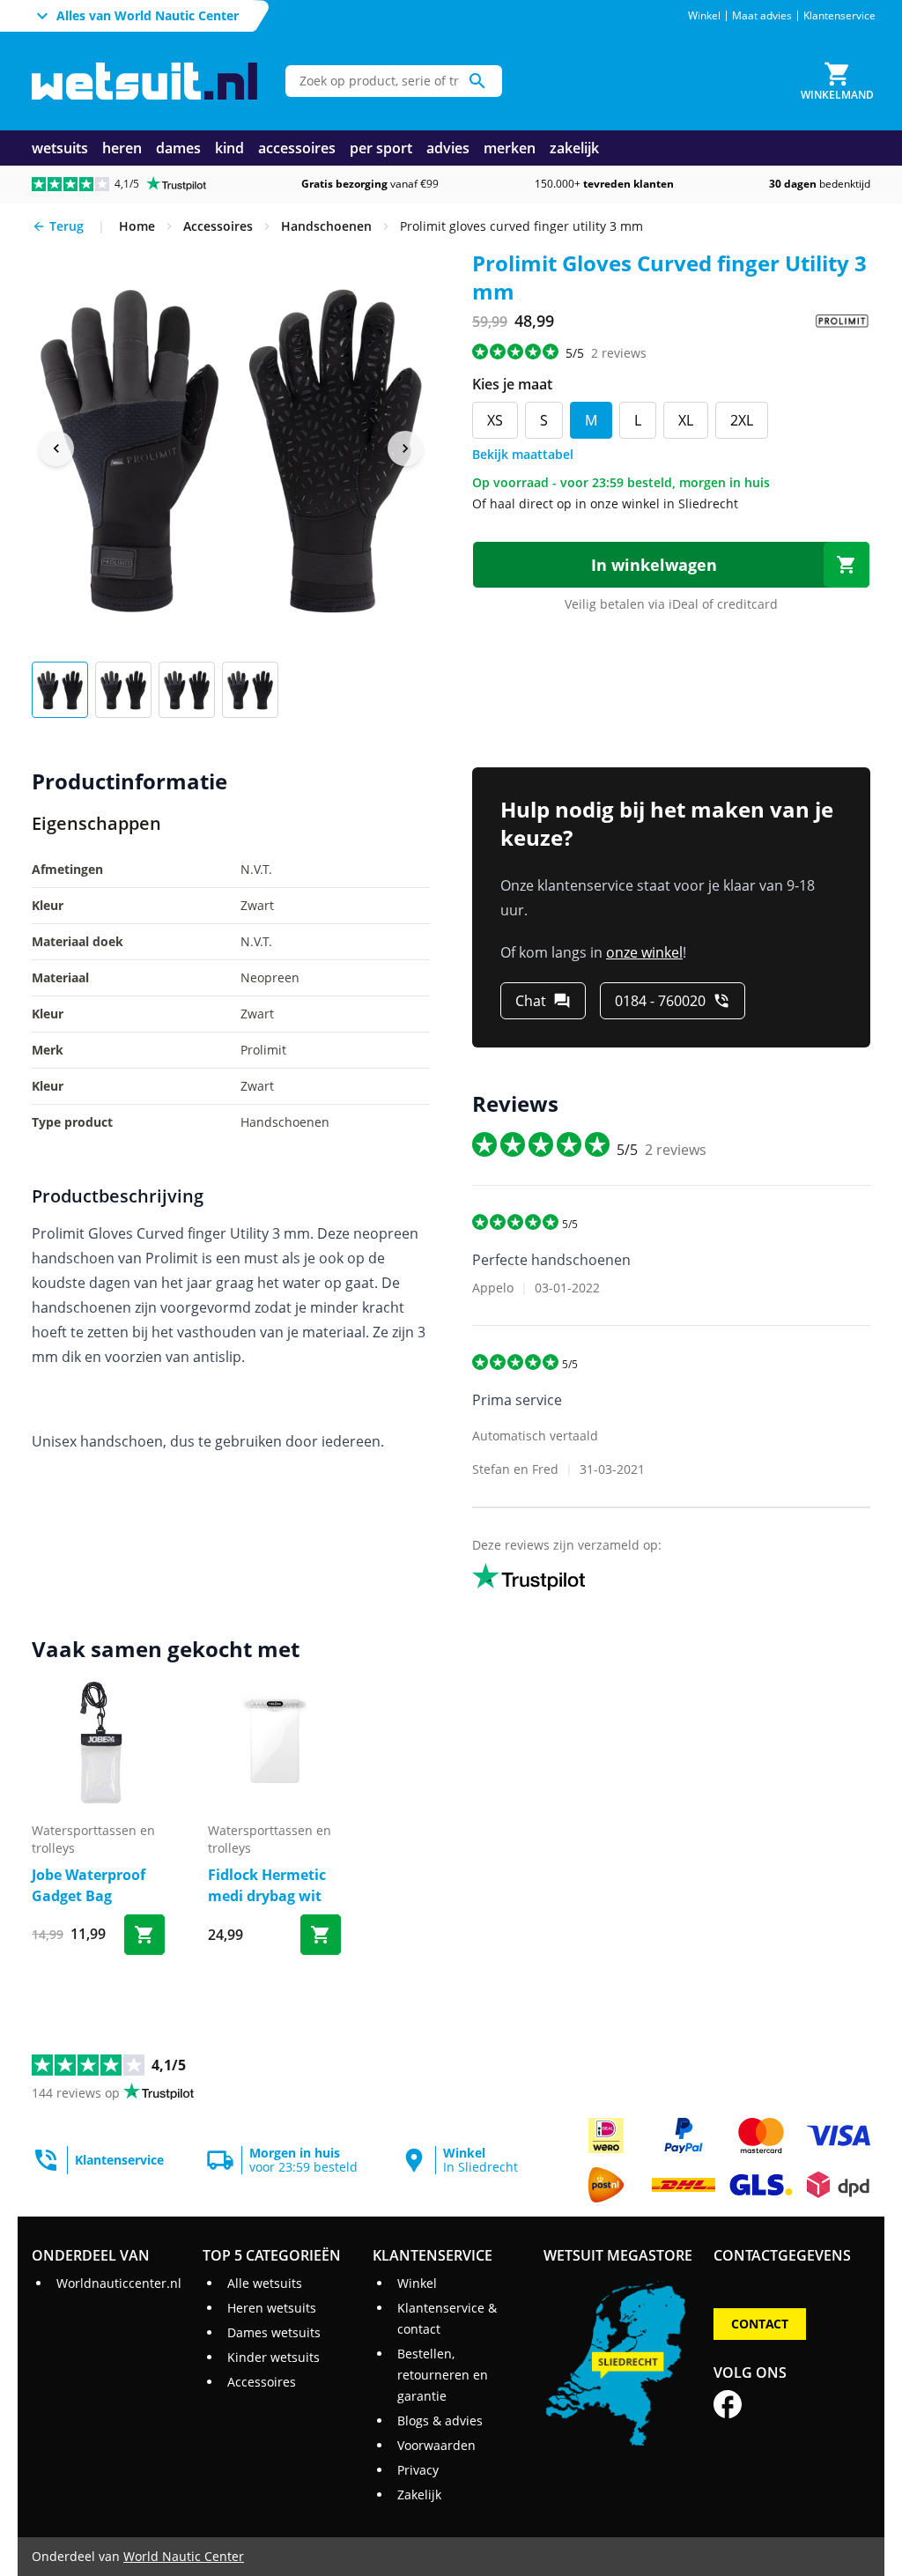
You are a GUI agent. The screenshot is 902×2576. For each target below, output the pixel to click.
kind (229, 148)
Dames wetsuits (274, 2332)
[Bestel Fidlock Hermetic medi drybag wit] (321, 1935)
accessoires (297, 148)
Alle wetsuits (265, 2283)
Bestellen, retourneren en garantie (443, 2375)
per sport (381, 148)
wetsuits (60, 148)
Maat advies (762, 16)
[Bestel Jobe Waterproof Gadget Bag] (144, 1935)
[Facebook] (728, 2404)
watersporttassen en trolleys (93, 1839)
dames (178, 148)
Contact (760, 2324)
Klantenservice (839, 16)
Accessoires (262, 2382)
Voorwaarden (436, 2445)
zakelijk (574, 148)
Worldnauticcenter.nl (119, 2283)
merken (510, 148)
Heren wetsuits (272, 2308)
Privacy (418, 2470)
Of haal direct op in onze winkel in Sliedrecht (605, 503)
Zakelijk (419, 2495)
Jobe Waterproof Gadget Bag (89, 1885)
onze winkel (644, 952)
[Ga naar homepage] (144, 81)
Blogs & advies (440, 2421)
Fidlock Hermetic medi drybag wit (267, 1885)
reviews (619, 353)
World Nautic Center (184, 2556)
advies (448, 148)
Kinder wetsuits (274, 2357)
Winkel (704, 16)
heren (122, 148)
